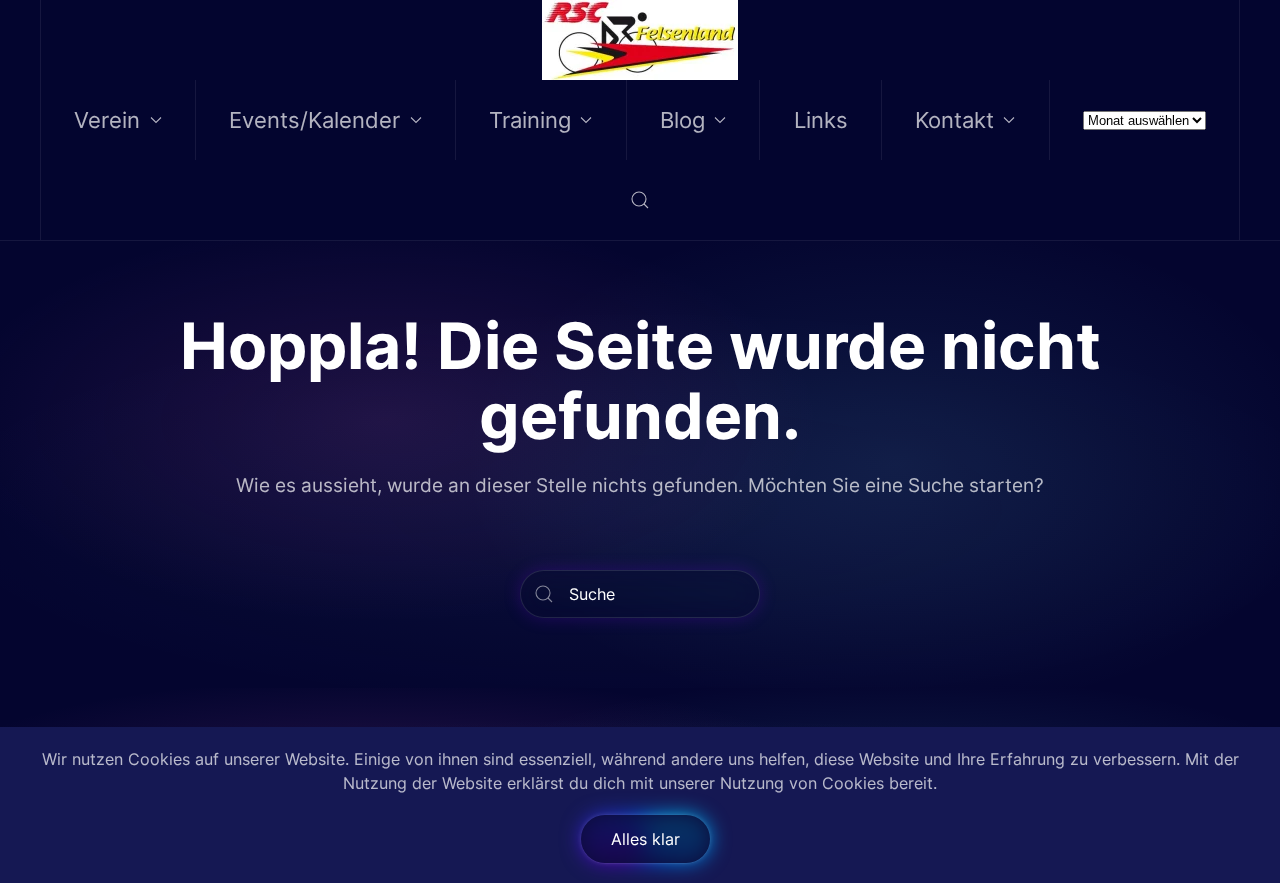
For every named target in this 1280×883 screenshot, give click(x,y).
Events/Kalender (314, 120)
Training (530, 120)
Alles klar (645, 839)
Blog (682, 120)
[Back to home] (640, 40)
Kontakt (954, 120)
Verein (107, 120)
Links (821, 120)
